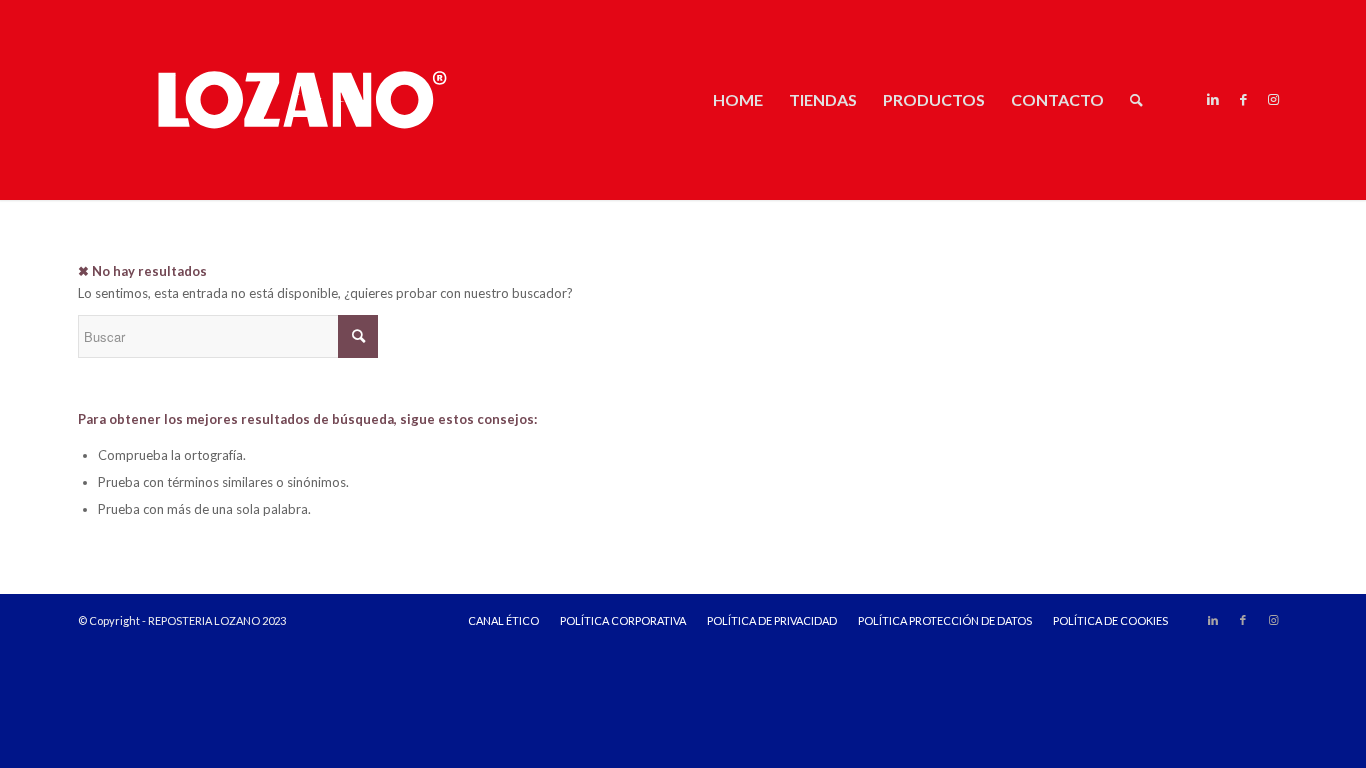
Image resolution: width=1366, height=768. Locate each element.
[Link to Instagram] (1273, 99)
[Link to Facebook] (1243, 99)
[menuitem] (738, 100)
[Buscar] (1136, 100)
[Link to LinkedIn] (1213, 99)
